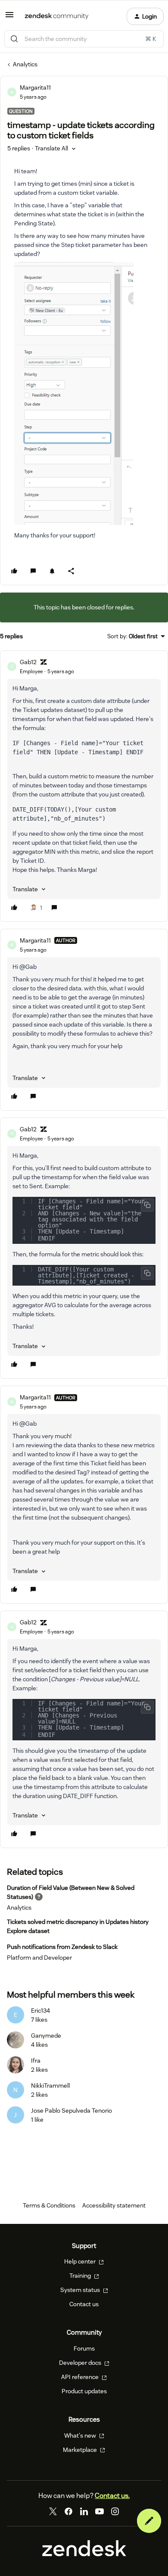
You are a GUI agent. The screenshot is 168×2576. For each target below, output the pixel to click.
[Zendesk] (84, 2554)
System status (81, 2290)
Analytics (25, 64)
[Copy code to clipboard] (147, 1205)
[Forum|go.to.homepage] (57, 16)
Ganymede (46, 2036)
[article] (84, 786)
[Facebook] (68, 2511)
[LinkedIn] (84, 2511)
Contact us (84, 2304)
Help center (81, 2261)
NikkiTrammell (50, 2086)
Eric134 (40, 2011)
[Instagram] (115, 2511)
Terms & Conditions (49, 2205)
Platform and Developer (39, 1958)
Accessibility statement (114, 2205)
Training (81, 2276)
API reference (81, 2377)
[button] (9, 18)
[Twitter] (53, 2511)
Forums (84, 2348)
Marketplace (81, 2450)
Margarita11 (35, 87)
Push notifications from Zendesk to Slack (62, 1947)
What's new (81, 2435)
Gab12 (28, 662)
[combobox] (84, 39)
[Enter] (14, 39)
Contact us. (112, 2496)
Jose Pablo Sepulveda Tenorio (72, 2111)
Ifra (36, 2061)
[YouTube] (100, 2511)
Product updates (84, 2391)
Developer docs (81, 2363)
